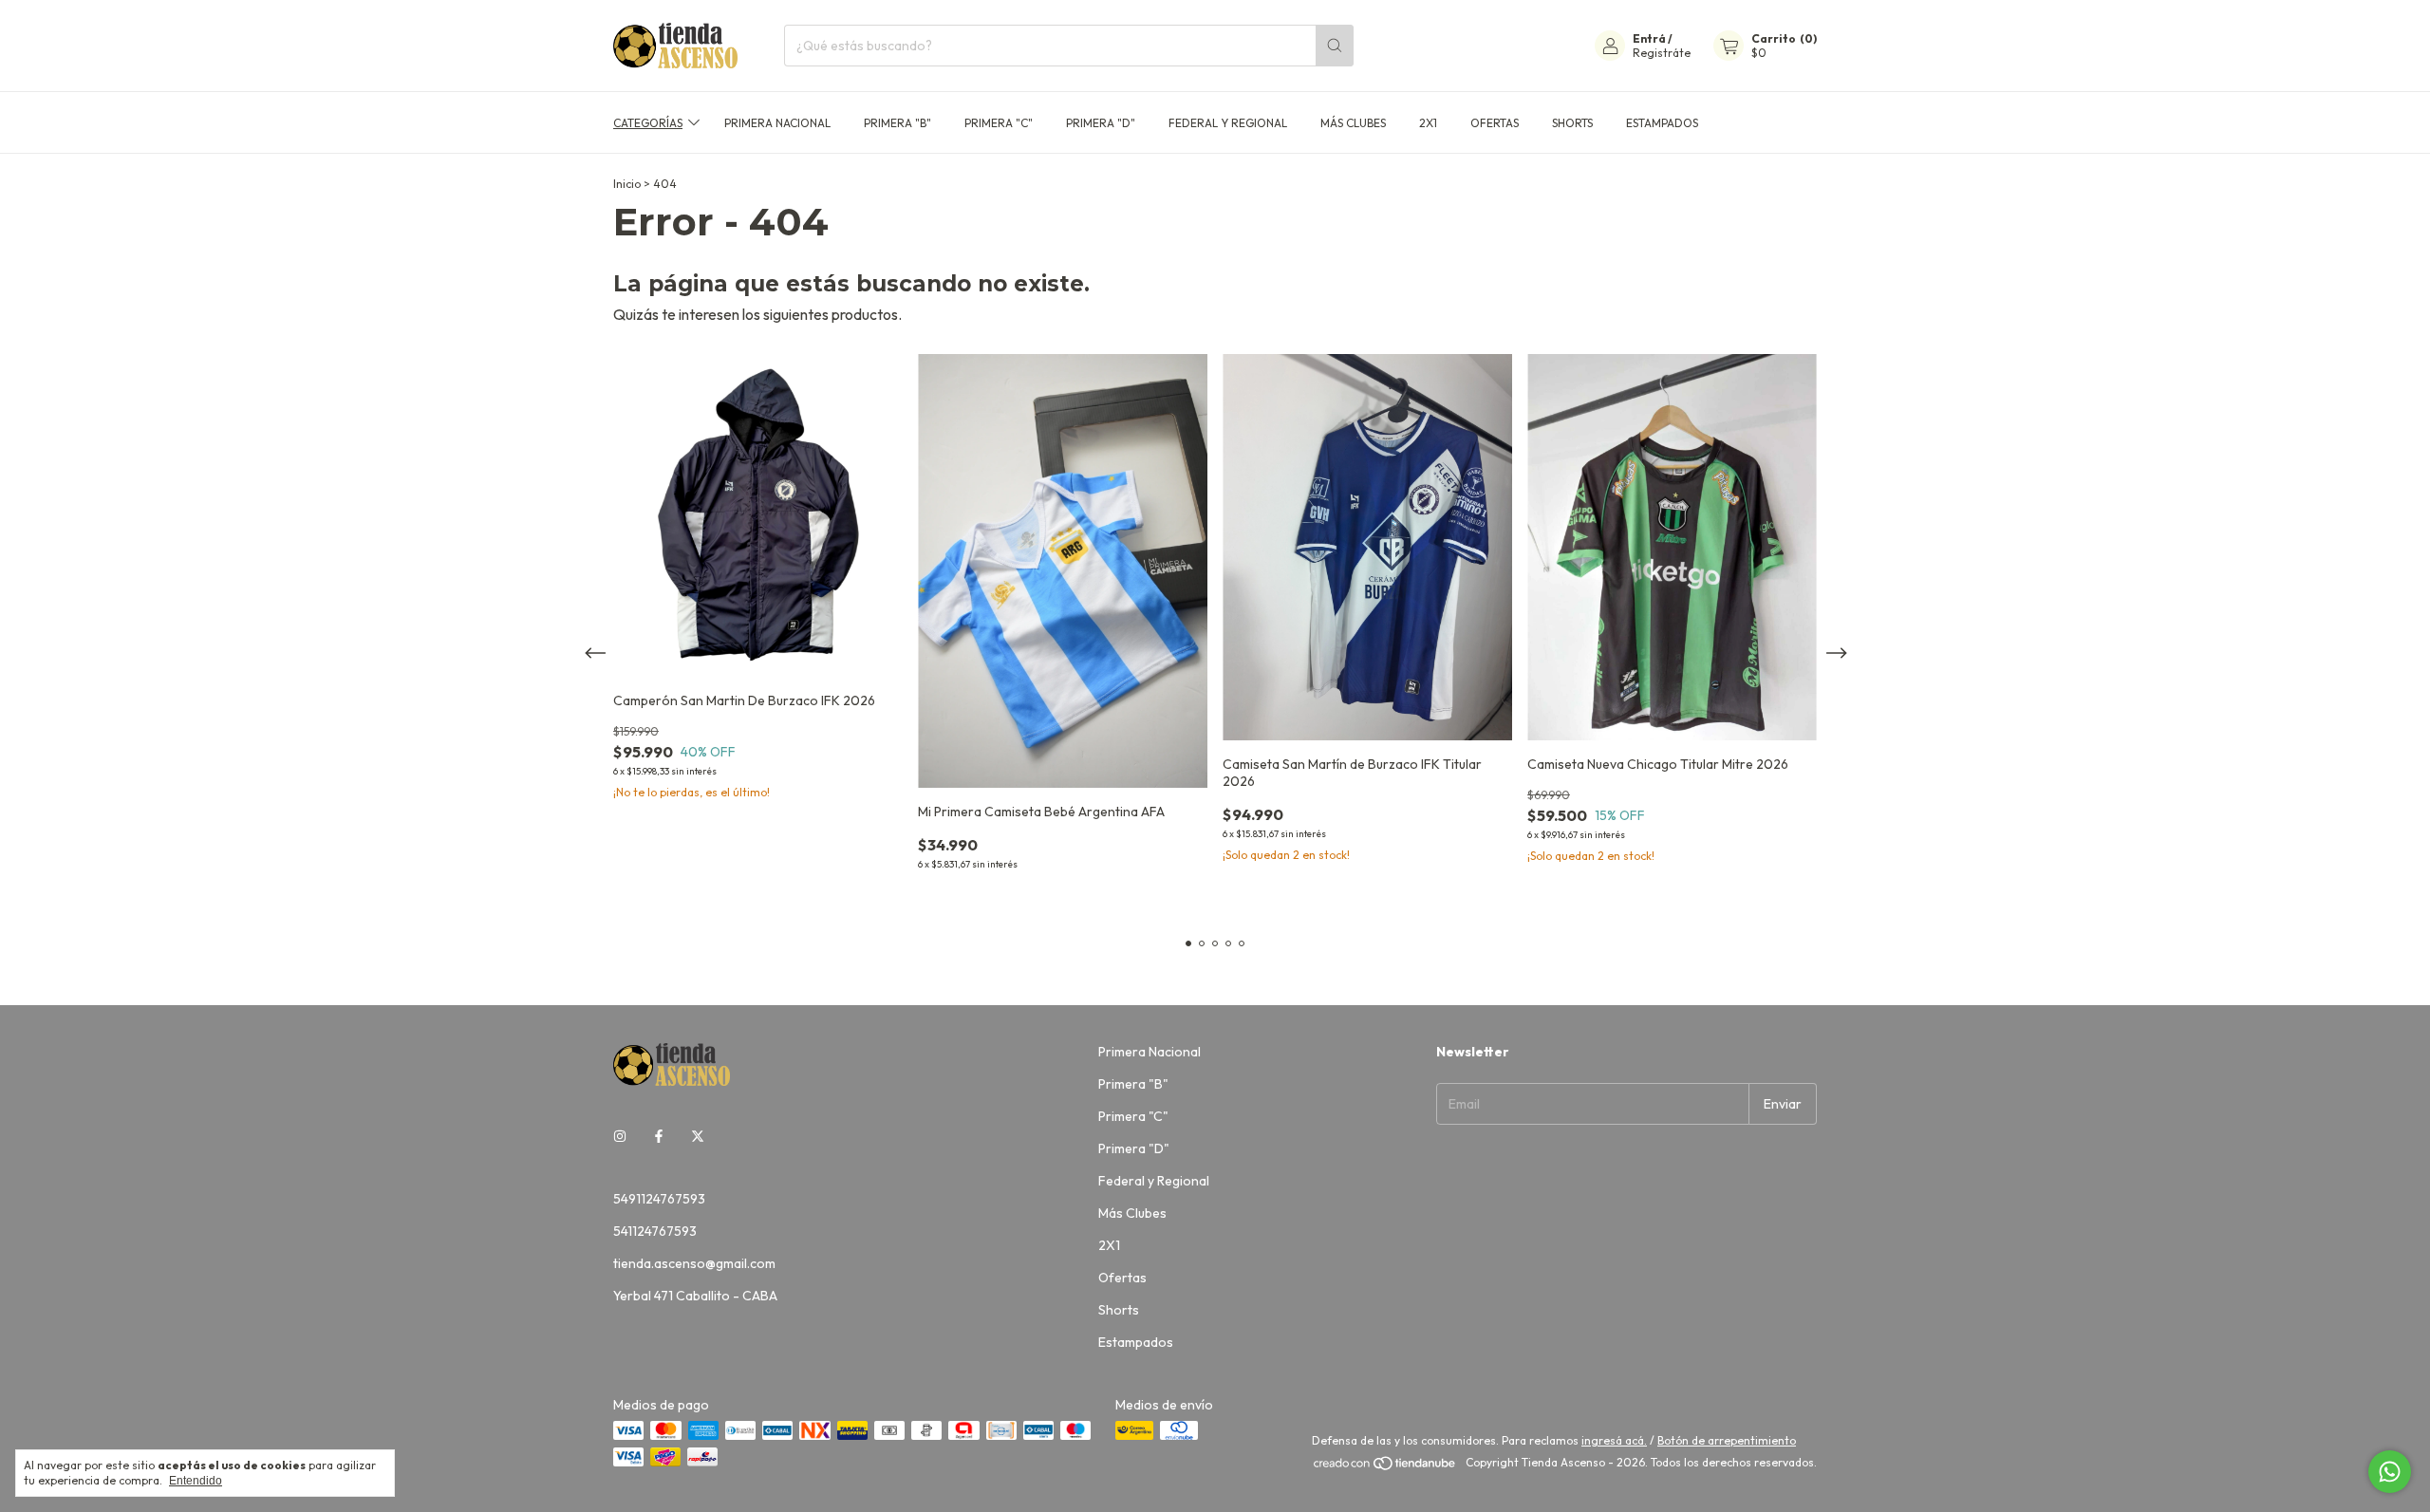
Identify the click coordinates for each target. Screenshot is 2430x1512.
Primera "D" (1101, 123)
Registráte (1662, 53)
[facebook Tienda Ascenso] (659, 1136)
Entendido (196, 1481)
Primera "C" (999, 123)
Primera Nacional (777, 123)
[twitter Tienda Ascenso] (698, 1136)
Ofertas (1495, 123)
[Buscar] (1335, 46)
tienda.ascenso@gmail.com (694, 1263)
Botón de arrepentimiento (1727, 1440)
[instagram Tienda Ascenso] (620, 1136)
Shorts (1572, 123)
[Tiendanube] (1385, 1467)
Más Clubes (1353, 123)
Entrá (1649, 38)
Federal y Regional (1228, 123)
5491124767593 (659, 1199)
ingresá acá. (1614, 1440)
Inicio (627, 184)
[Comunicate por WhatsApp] (2390, 1472)
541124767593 (655, 1231)
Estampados (1662, 123)
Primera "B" (897, 123)
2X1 (1428, 123)
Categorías (648, 123)
